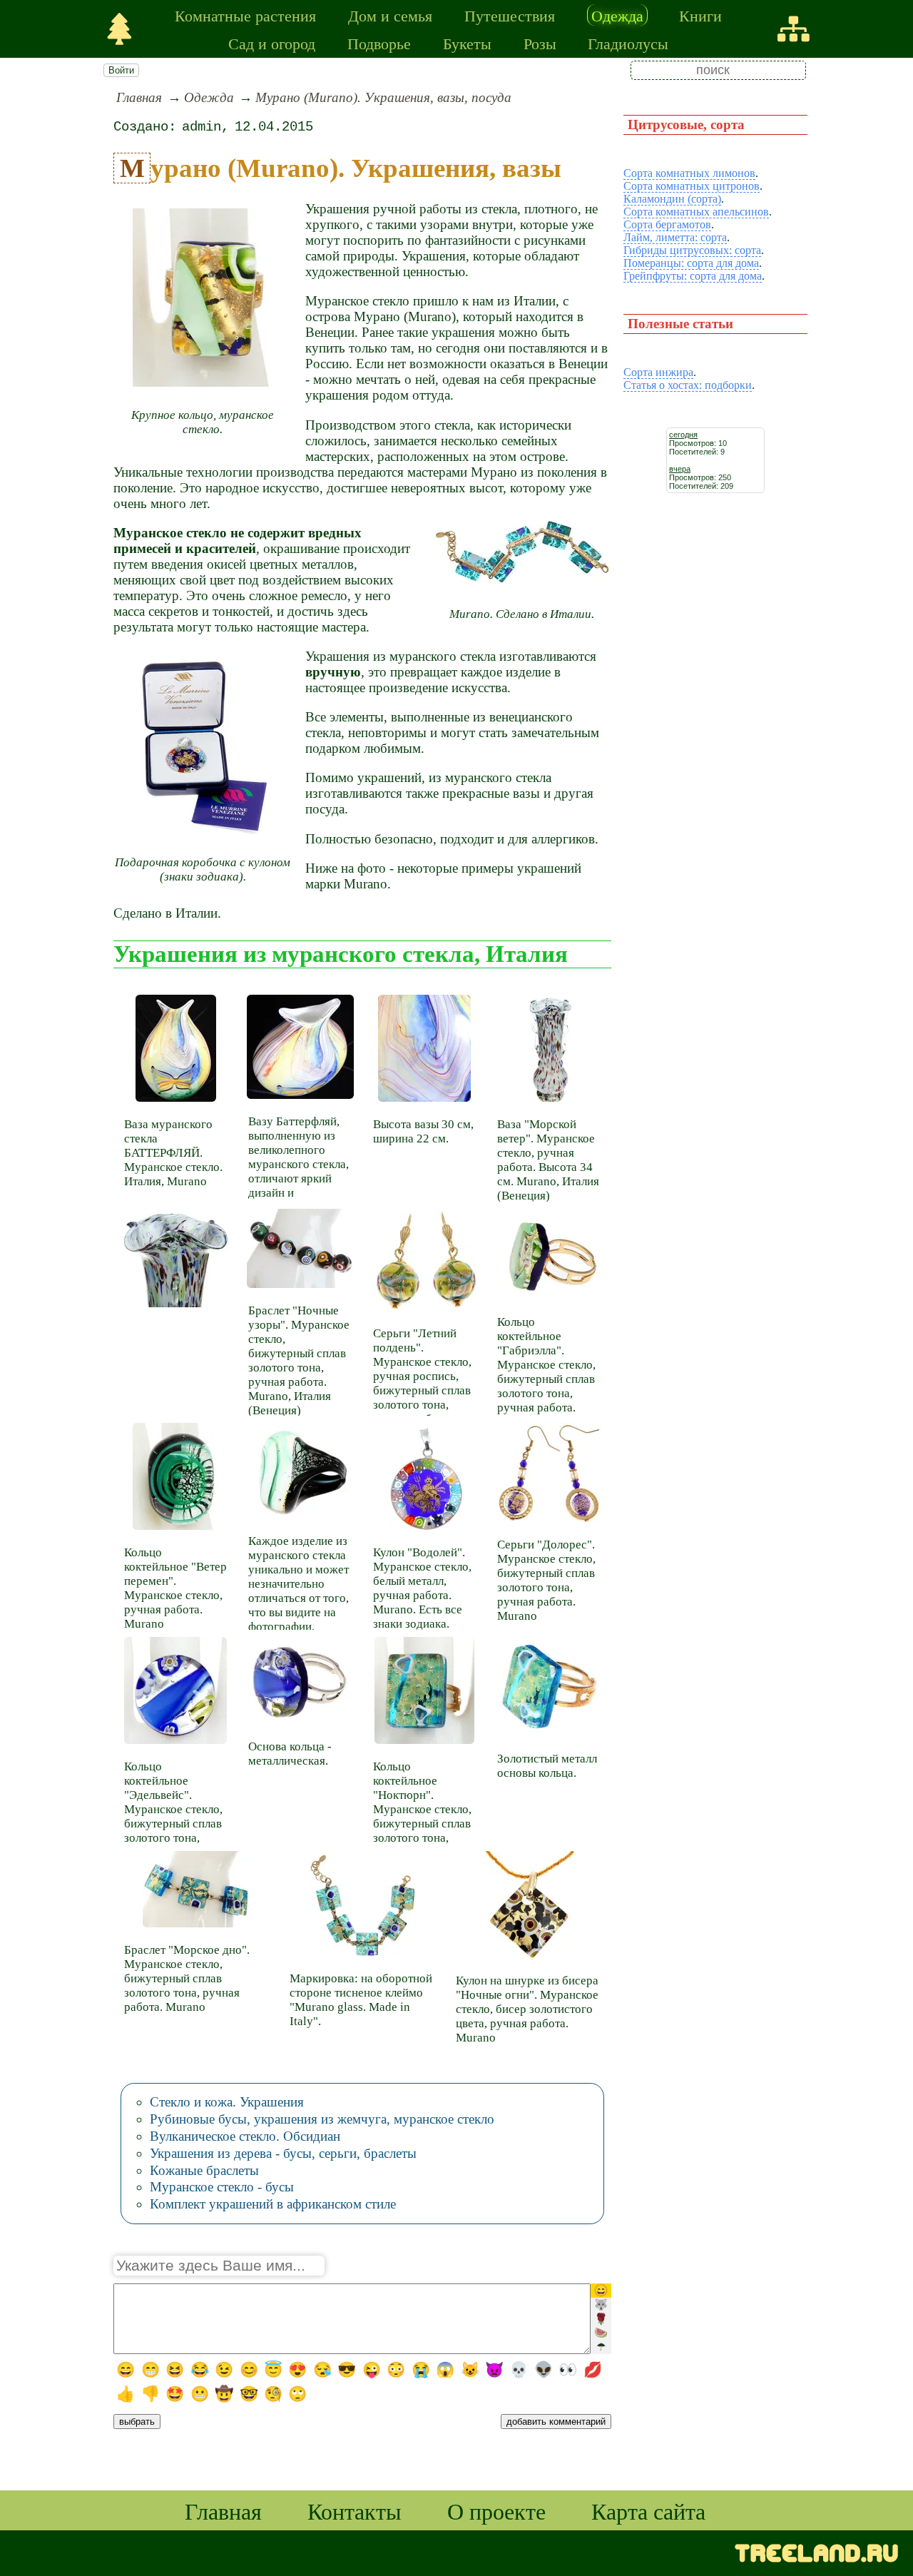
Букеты (467, 43)
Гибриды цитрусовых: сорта (692, 250)
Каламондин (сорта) (672, 199)
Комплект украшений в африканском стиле (273, 2204)
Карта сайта (648, 2511)
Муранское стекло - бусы (222, 2187)
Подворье (379, 43)
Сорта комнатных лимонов (689, 173)
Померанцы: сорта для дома (691, 263)
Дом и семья (390, 15)
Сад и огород (272, 43)
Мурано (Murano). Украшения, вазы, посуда (383, 97)
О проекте (496, 2511)
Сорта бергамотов (667, 224)
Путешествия (510, 15)
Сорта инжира (658, 372)
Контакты (355, 2511)
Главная (139, 97)
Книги (700, 15)
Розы (540, 43)
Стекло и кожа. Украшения (227, 2102)
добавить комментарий (556, 2422)
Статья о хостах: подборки (688, 385)
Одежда (617, 15)
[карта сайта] (794, 29)
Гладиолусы (628, 43)
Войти (121, 70)
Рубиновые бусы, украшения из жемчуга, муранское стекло (322, 2119)
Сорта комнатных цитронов (692, 186)
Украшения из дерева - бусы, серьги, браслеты (283, 2153)
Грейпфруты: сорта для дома (693, 276)
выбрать (137, 2422)
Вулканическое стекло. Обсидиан (245, 2136)
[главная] (119, 29)
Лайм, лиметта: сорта (675, 237)
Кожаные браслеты (204, 2170)
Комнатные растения (245, 15)
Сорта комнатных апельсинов (696, 212)
